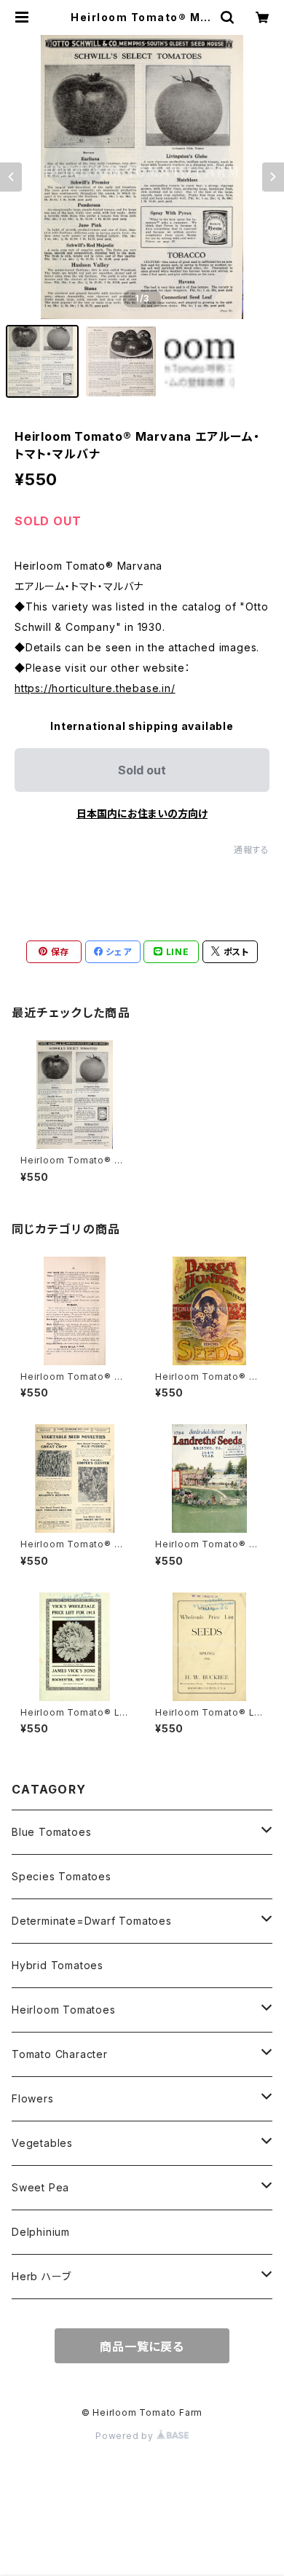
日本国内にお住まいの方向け (142, 813)
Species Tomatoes (62, 1876)
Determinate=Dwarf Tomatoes (92, 1921)
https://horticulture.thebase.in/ (95, 688)
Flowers (33, 2098)
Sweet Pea (40, 2187)
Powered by (126, 2436)
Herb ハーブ (41, 2276)
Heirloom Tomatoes (64, 2010)
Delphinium (41, 2232)
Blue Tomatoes (51, 1832)
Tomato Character (60, 2054)
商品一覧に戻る (142, 2347)
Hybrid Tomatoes (58, 1965)
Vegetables (42, 2143)
